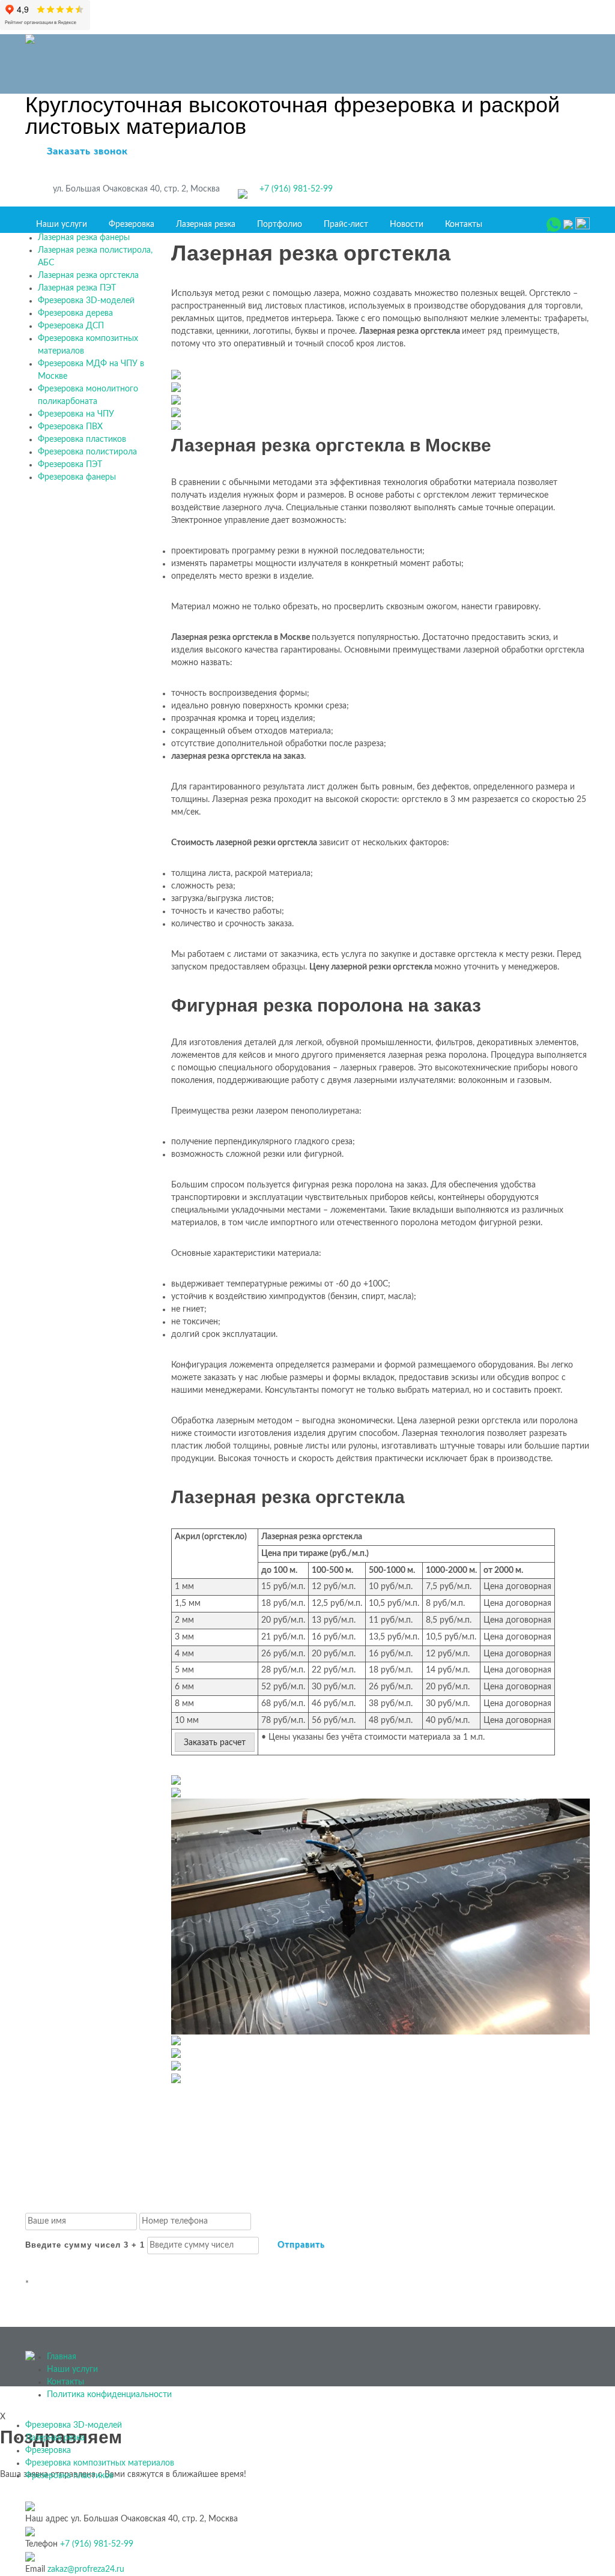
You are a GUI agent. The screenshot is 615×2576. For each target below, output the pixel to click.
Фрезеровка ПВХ (70, 427)
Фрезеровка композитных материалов (100, 2463)
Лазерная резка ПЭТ (77, 288)
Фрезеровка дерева (75, 313)
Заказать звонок (87, 151)
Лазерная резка (206, 225)
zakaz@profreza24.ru (86, 2569)
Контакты (464, 225)
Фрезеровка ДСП (71, 326)
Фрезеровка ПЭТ (70, 465)
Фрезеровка (132, 225)
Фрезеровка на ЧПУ (76, 414)
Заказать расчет (215, 1743)
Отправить (301, 2245)
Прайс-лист (346, 225)
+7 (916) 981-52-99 (296, 189)
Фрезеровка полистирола (87, 452)
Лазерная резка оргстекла (88, 276)
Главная (62, 2357)
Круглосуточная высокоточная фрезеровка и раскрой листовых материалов (292, 116)
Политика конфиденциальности (109, 2395)
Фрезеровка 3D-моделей (86, 301)
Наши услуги (62, 225)
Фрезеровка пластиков (82, 439)
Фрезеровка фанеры (77, 477)
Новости (407, 225)
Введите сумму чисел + (85, 2245)
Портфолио (280, 225)
